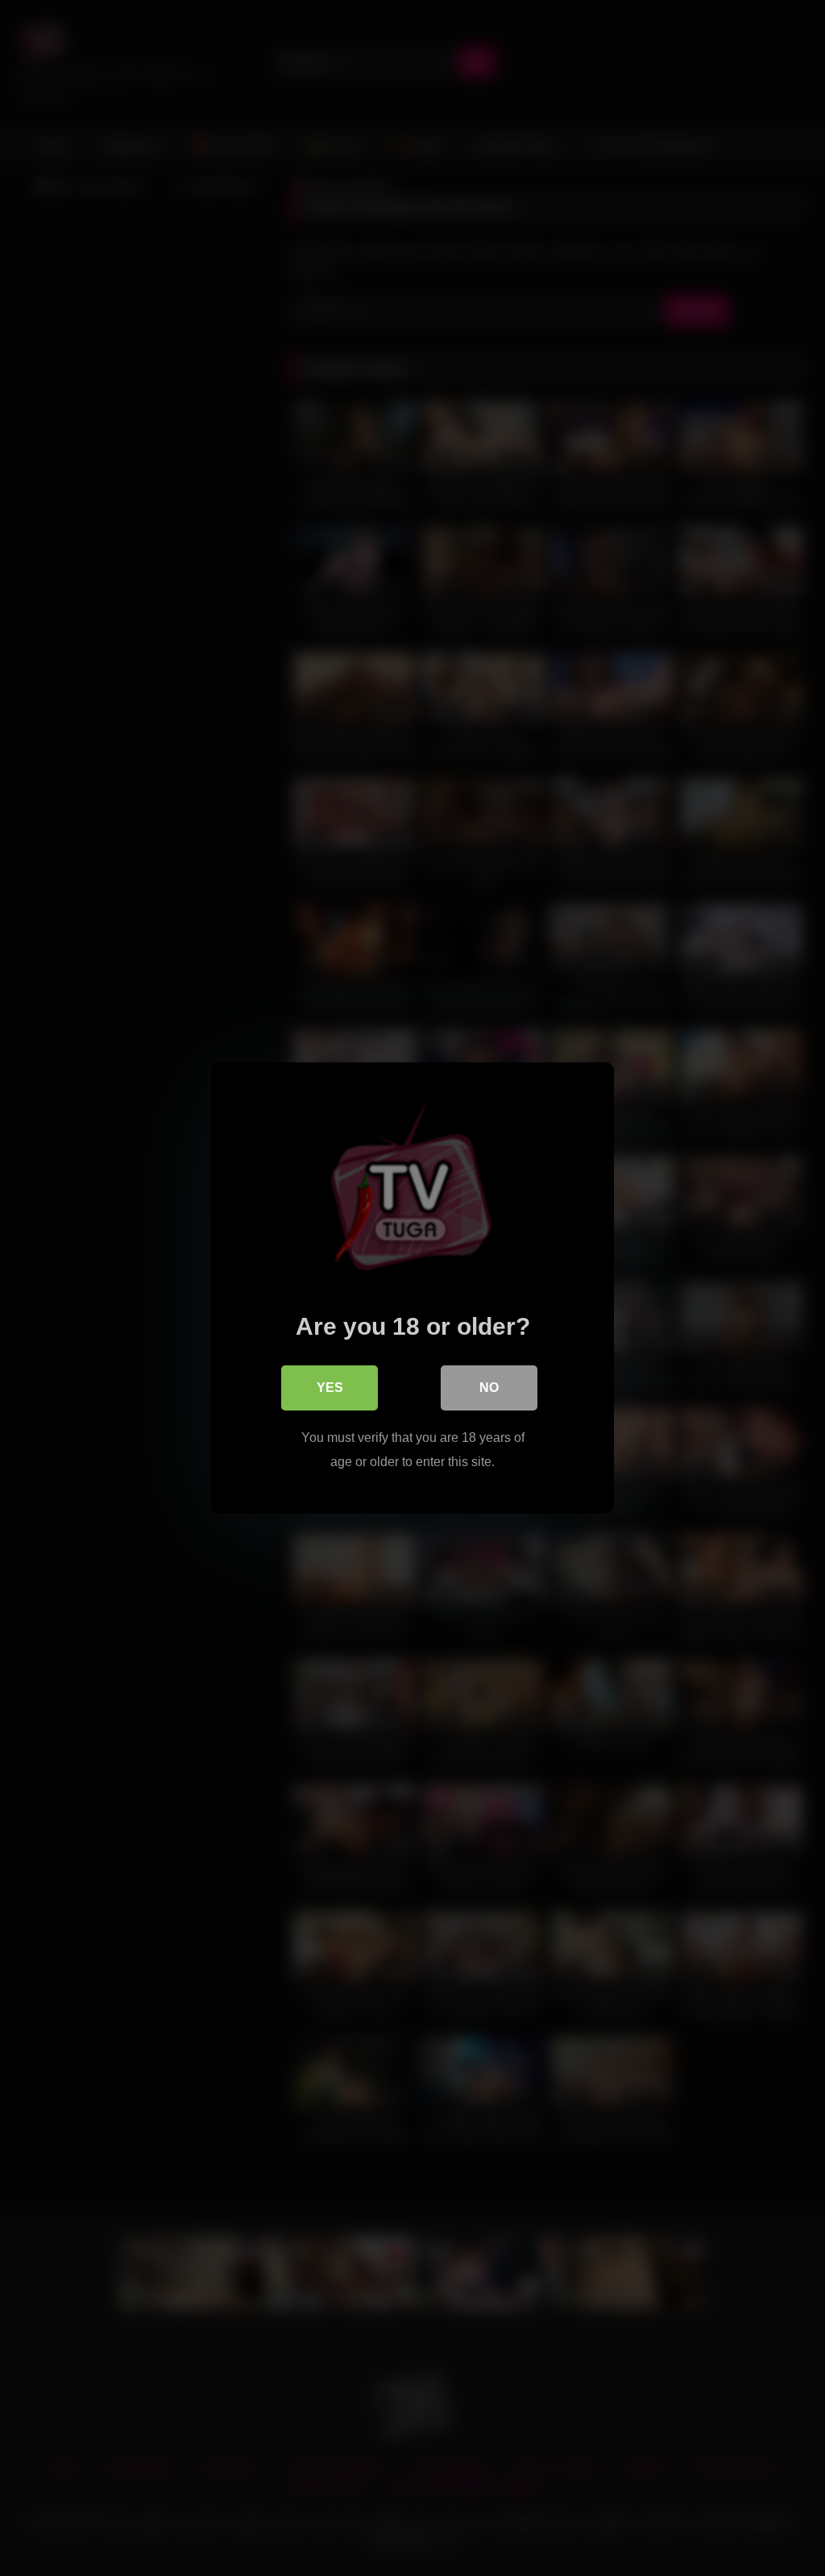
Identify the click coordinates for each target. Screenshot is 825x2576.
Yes (330, 1388)
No (489, 1388)
